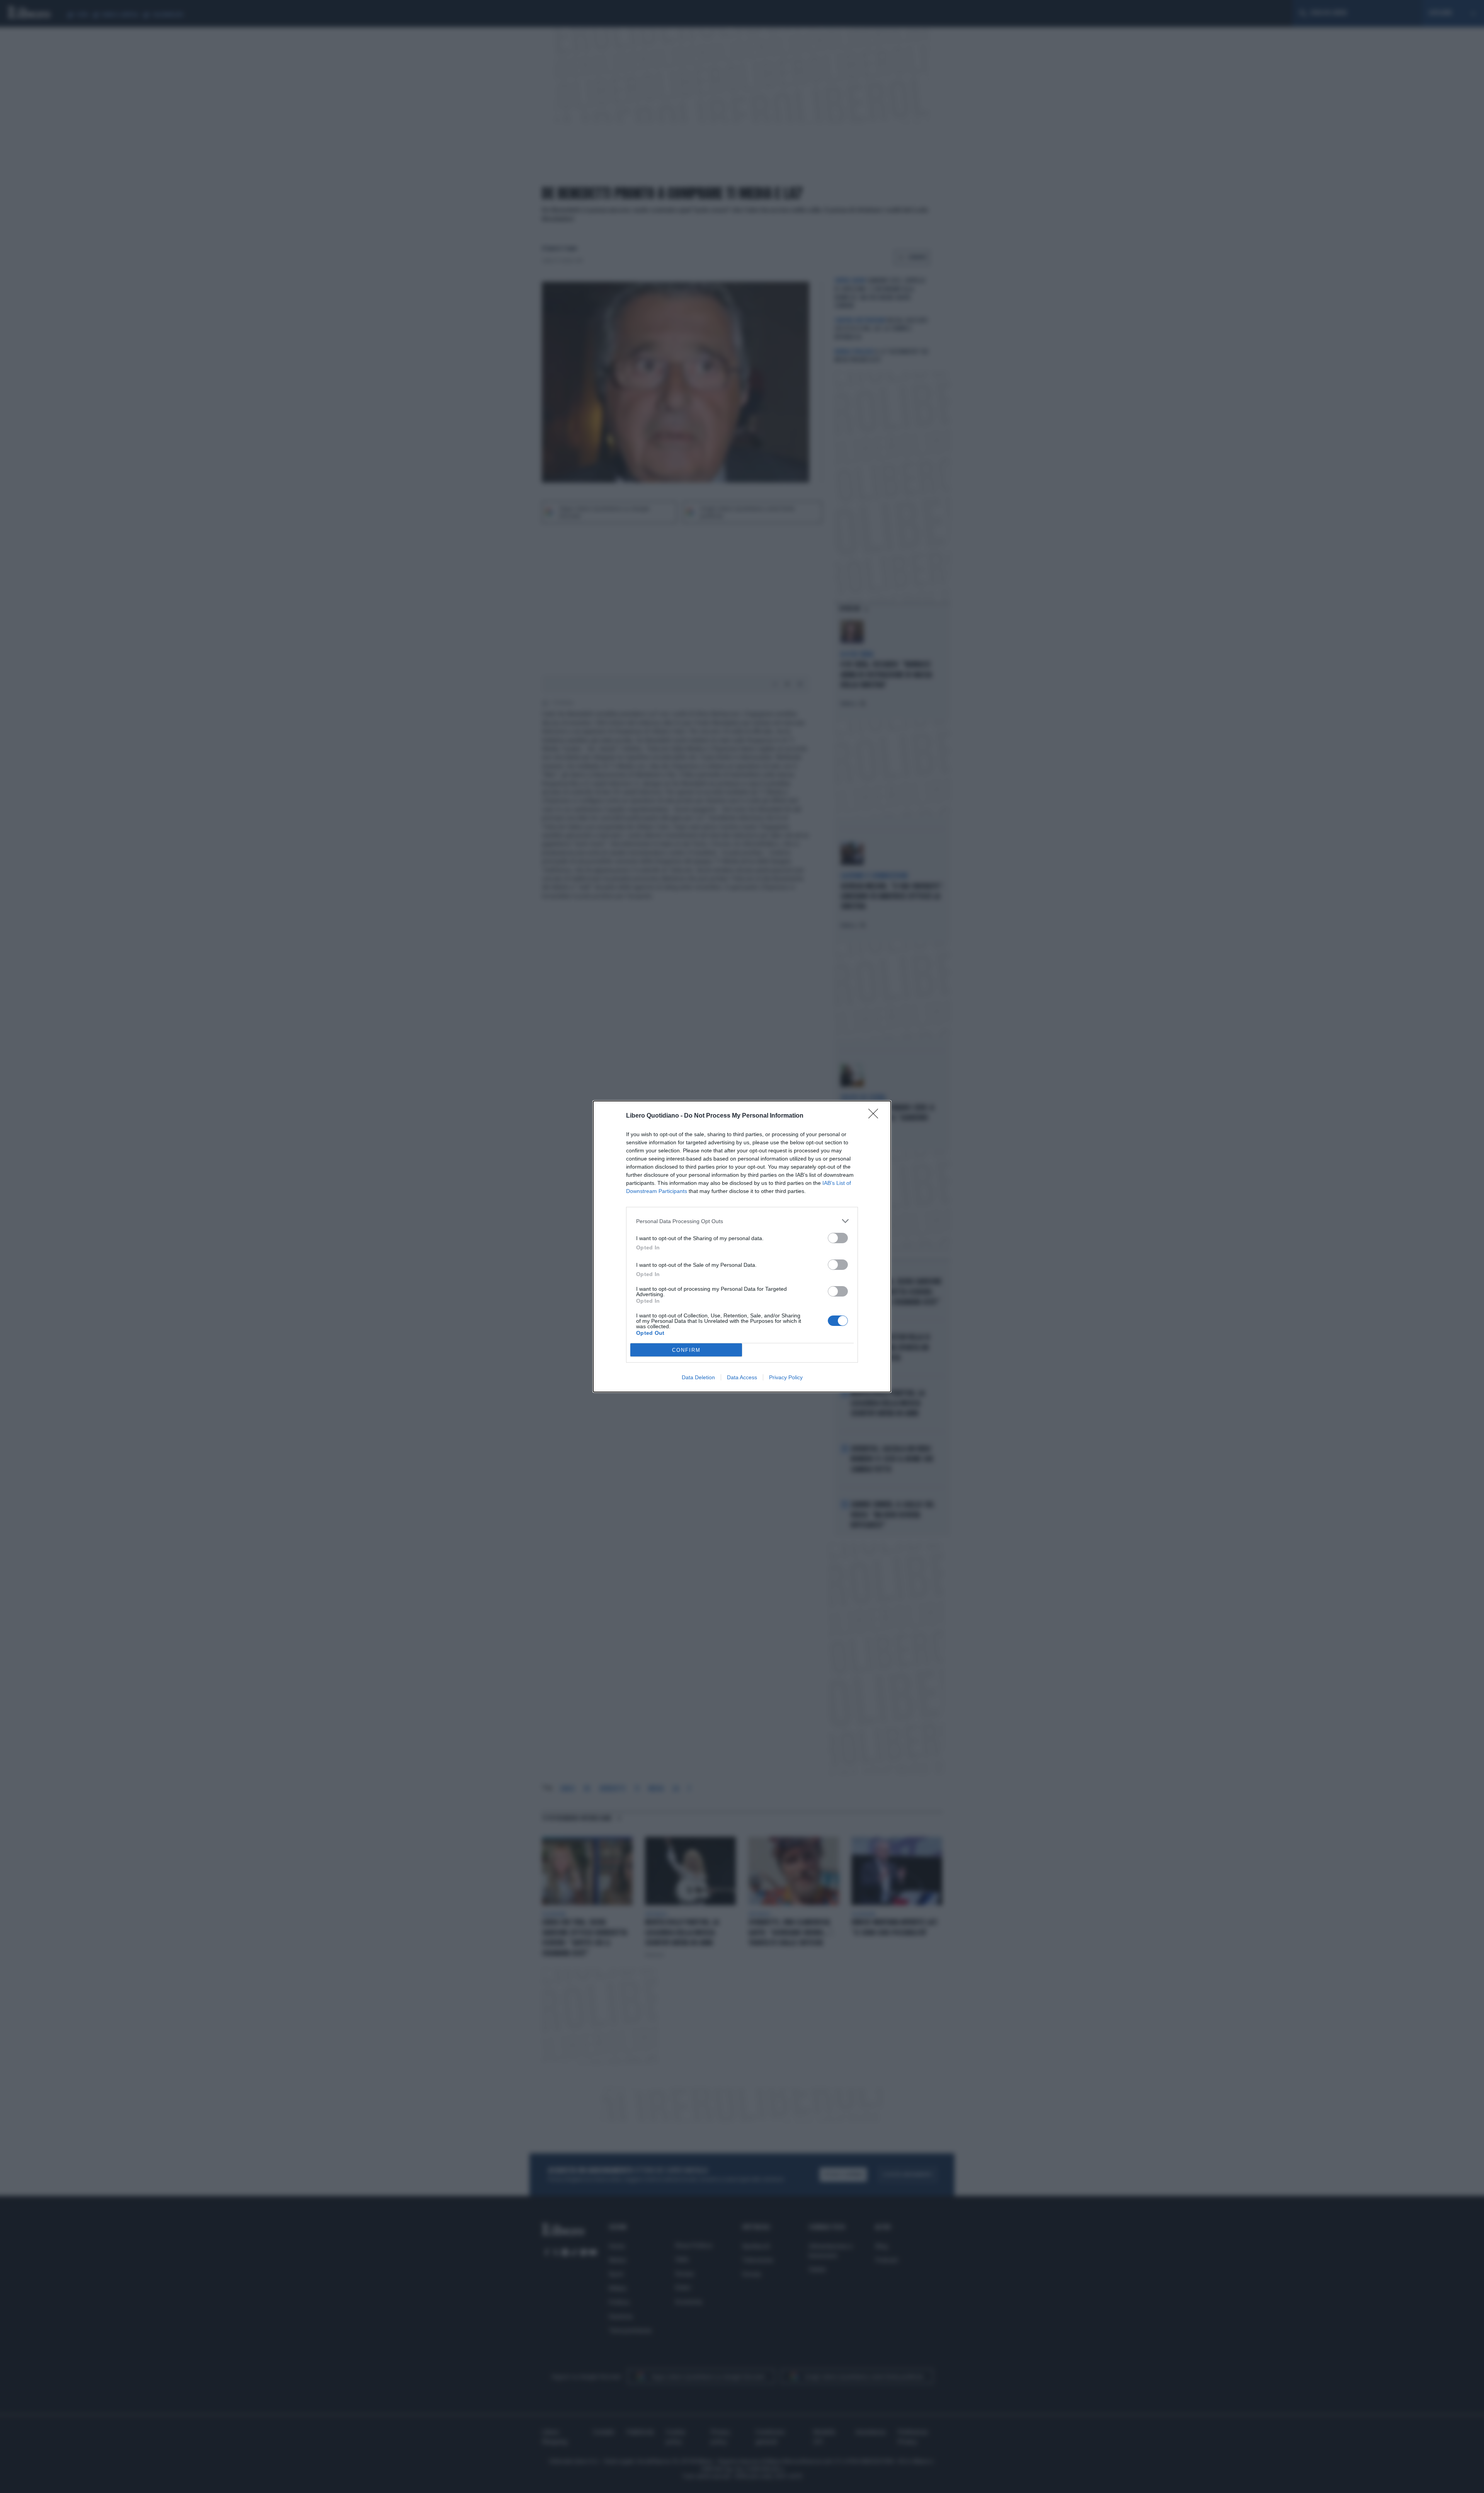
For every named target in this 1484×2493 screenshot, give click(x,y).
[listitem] (742, 1221)
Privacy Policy (786, 1377)
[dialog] (742, 1246)
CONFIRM (686, 1350)
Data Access (742, 1377)
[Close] (876, 1116)
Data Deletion (698, 1377)
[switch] (838, 1238)
